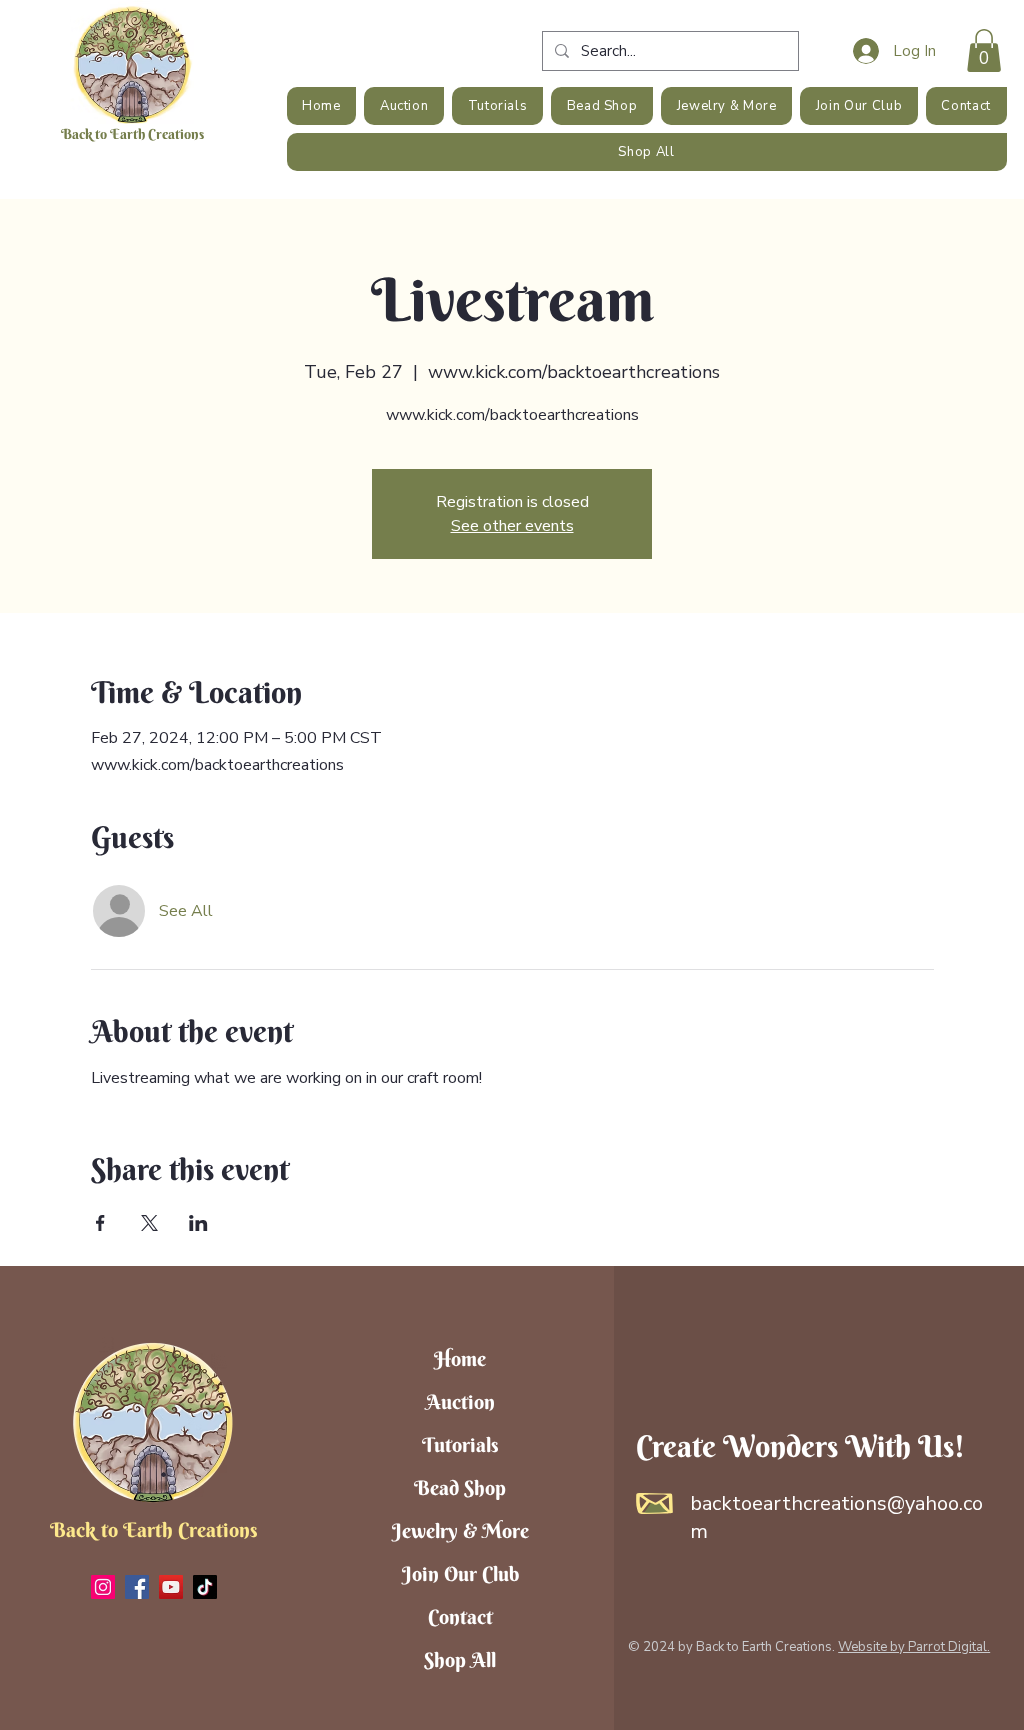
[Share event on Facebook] (100, 1223)
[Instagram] (103, 1587)
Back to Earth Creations (132, 134)
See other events (512, 526)
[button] (984, 50)
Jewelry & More (460, 1530)
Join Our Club (460, 1573)
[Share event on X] (149, 1223)
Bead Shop (460, 1487)
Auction (460, 1401)
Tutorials (460, 1444)
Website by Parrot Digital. (914, 1647)
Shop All (460, 1659)
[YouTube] (171, 1587)
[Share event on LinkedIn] (198, 1223)
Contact (460, 1616)
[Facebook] (137, 1587)
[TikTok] (205, 1587)
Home (460, 1358)
